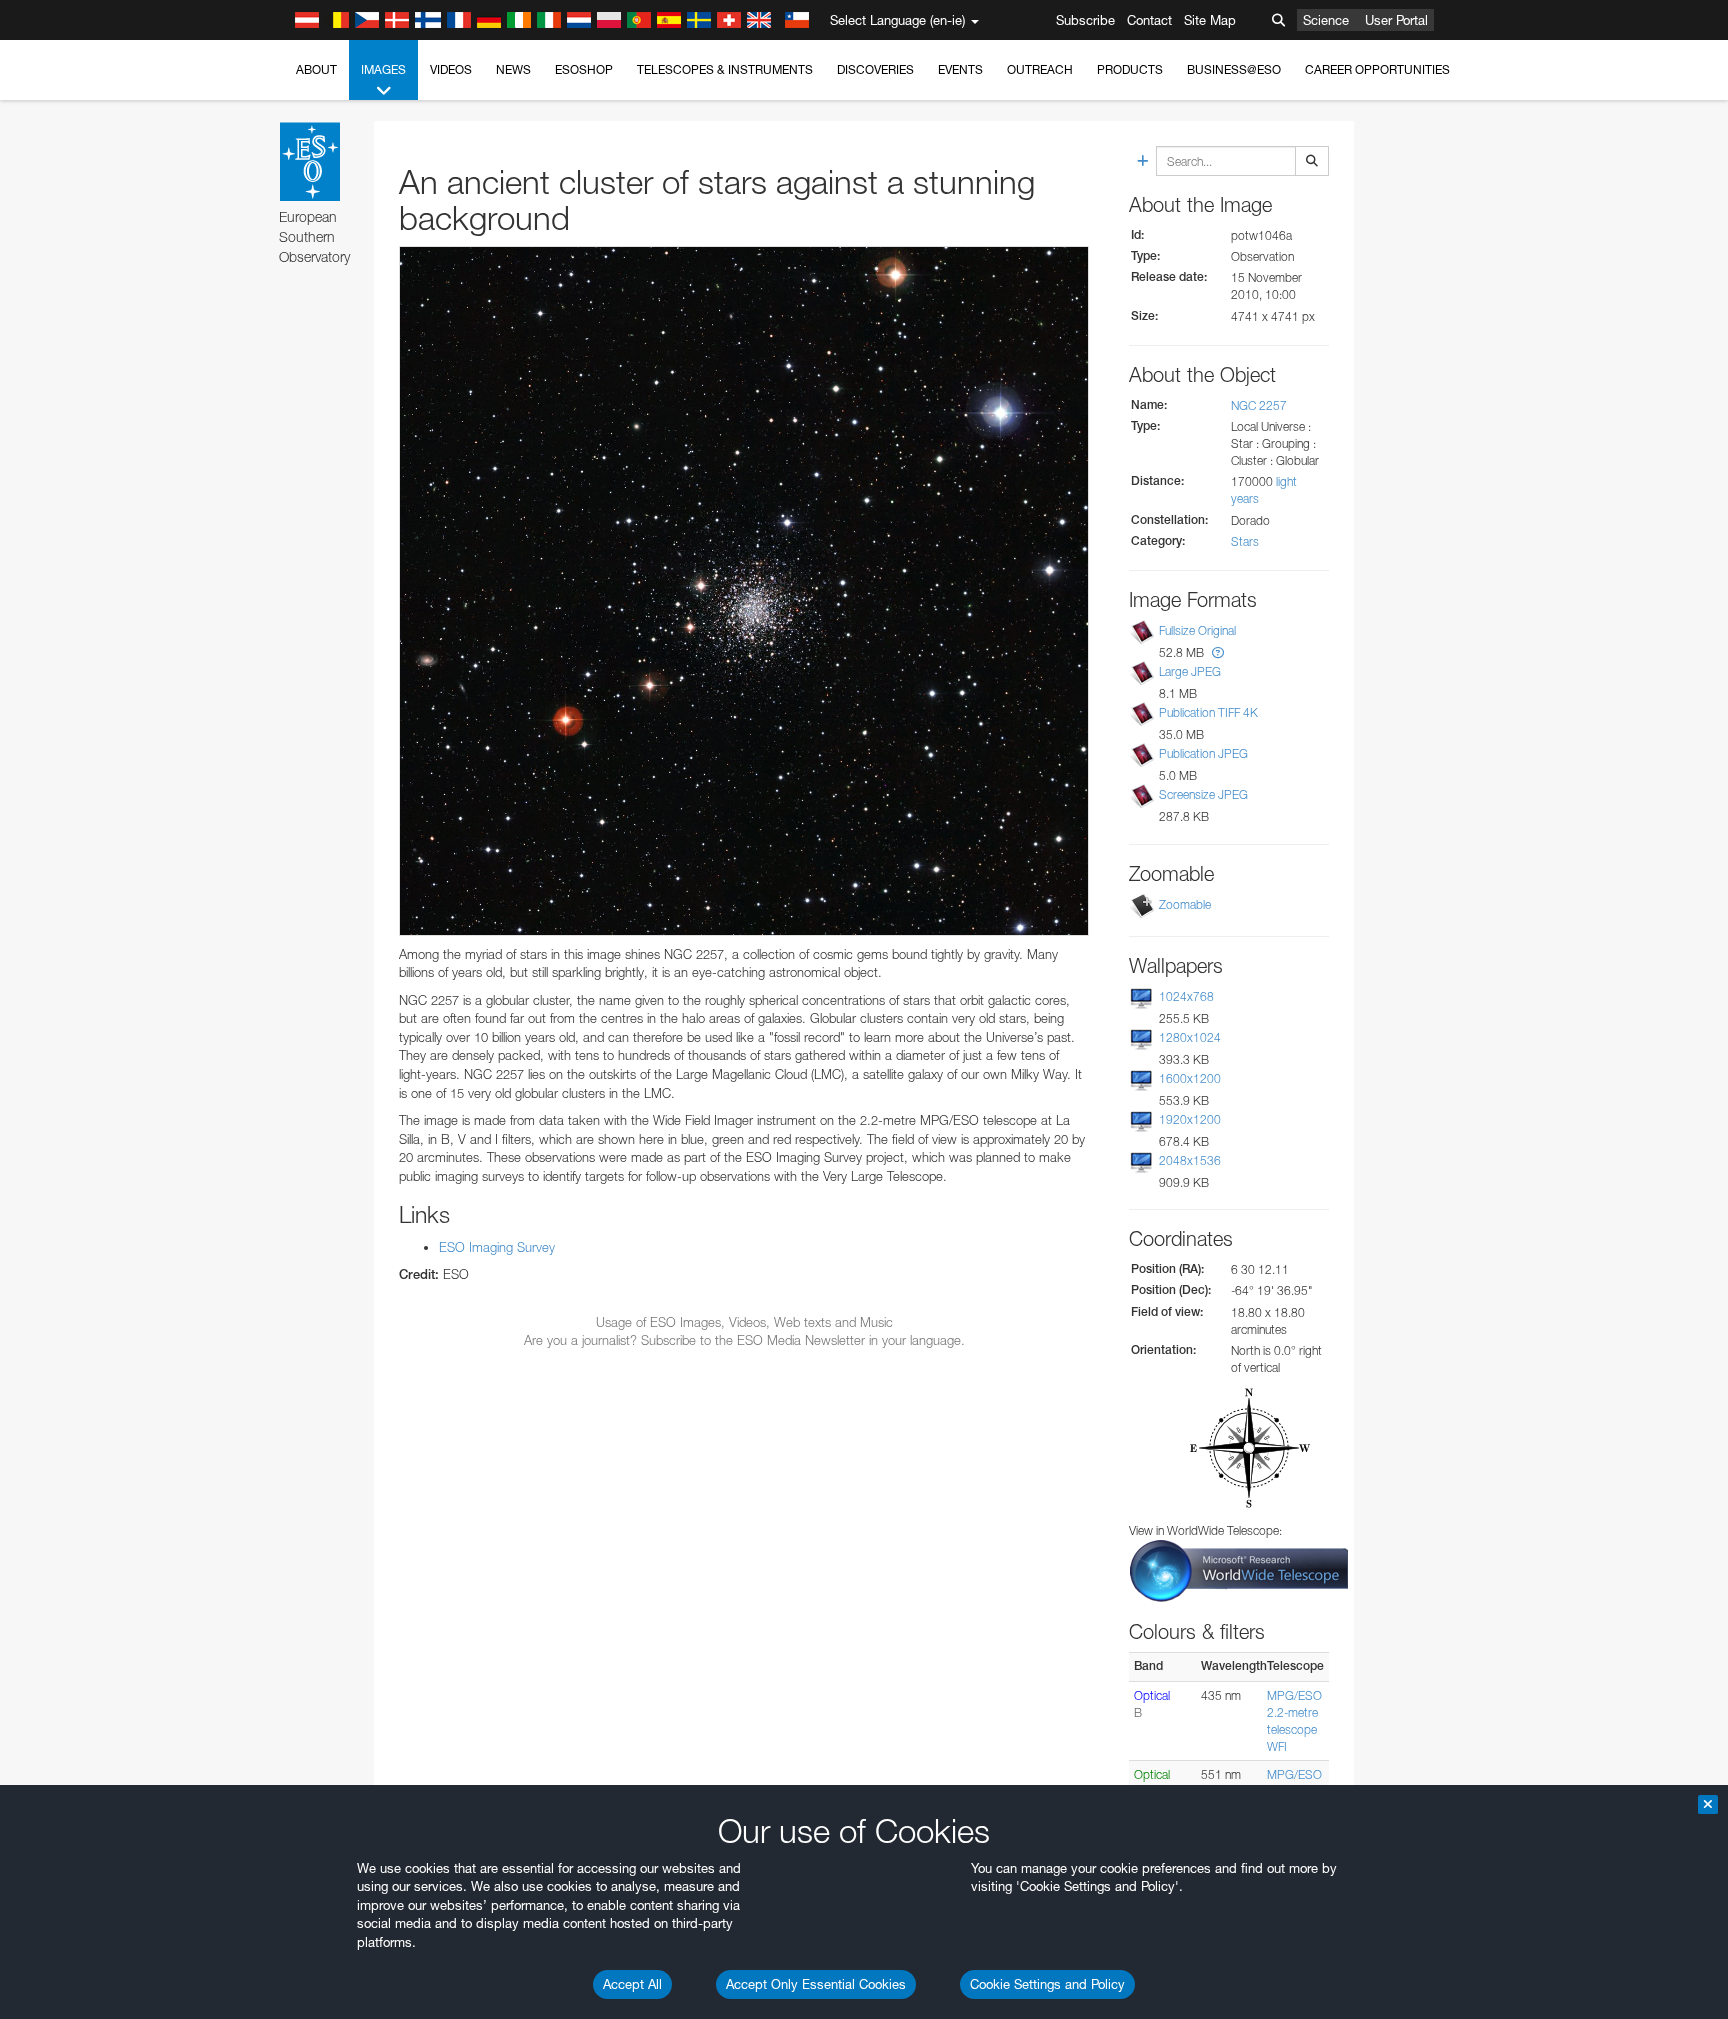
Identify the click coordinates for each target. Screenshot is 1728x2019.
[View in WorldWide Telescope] (1239, 1569)
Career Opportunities (1377, 69)
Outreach (1040, 69)
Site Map (1210, 20)
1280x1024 (1190, 1037)
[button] (1218, 652)
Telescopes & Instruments (725, 69)
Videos (451, 69)
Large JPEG (1190, 671)
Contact (1149, 20)
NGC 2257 (1259, 405)
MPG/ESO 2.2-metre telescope (1294, 1712)
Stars (1245, 541)
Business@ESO (1234, 69)
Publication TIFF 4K (1208, 712)
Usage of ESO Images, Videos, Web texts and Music (744, 1322)
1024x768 (1186, 996)
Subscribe (1085, 20)
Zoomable (1185, 904)
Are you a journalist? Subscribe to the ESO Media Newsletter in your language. (744, 1340)
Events (960, 69)
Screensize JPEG (1203, 794)
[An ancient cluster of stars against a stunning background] (744, 591)
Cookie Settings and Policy (1047, 1984)
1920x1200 (1190, 1119)
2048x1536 (1190, 1160)
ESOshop (584, 69)
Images (383, 69)
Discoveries (875, 69)
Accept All (632, 1984)
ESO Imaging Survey (497, 1247)
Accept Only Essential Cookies (816, 1984)
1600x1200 (1190, 1078)
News (513, 69)
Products (1130, 69)
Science (1326, 20)
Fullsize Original (1197, 630)
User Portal (1396, 20)
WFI (1277, 1746)
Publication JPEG (1203, 753)
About (316, 69)
